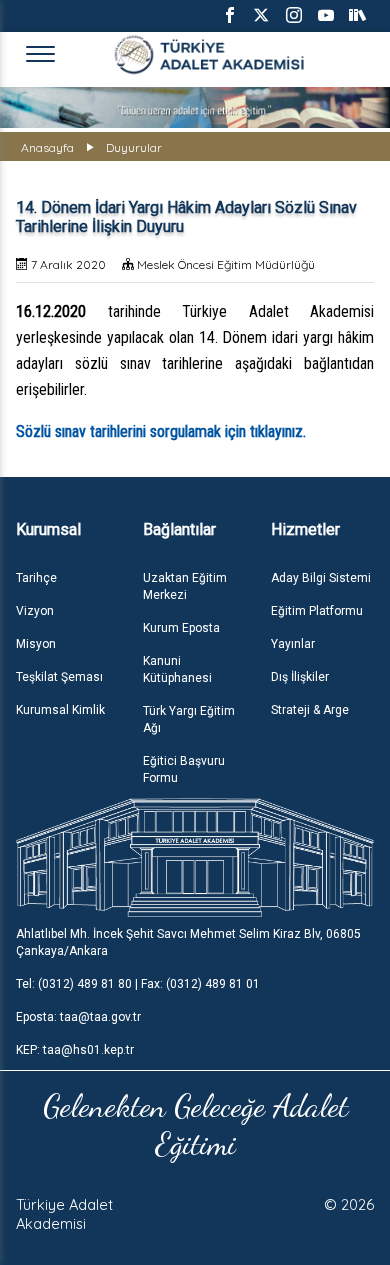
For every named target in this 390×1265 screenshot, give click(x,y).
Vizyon (35, 611)
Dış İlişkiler (300, 677)
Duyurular (134, 147)
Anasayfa (47, 147)
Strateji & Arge (310, 710)
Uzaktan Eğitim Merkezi (185, 586)
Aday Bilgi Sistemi (321, 578)
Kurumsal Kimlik (60, 710)
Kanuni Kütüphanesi (177, 669)
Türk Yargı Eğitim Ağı (189, 719)
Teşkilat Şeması (59, 677)
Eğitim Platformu (317, 611)
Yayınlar (293, 644)
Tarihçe (36, 578)
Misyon (36, 644)
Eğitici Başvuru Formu (184, 769)
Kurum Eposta (181, 628)
